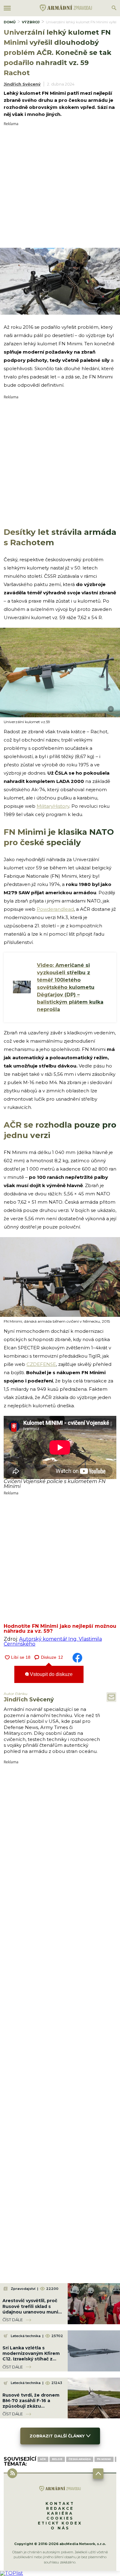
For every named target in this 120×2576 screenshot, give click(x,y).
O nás (60, 2528)
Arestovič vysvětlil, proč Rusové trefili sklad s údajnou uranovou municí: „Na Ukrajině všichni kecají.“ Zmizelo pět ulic (33, 2312)
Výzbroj (31, 22)
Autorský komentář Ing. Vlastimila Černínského (53, 1641)
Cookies (60, 2518)
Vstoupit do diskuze (51, 1674)
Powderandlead (55, 909)
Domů (10, 22)
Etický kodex (60, 2523)
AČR (43, 2459)
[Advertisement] (60, 186)
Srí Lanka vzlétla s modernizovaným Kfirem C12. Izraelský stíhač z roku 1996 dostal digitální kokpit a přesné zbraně (32, 2359)
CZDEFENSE (41, 1364)
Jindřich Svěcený (22, 84)
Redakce (60, 2508)
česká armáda (80, 2459)
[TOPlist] (12, 2573)
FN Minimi (104, 2459)
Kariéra (60, 2513)
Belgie (57, 2459)
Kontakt (60, 2503)
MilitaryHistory (53, 806)
